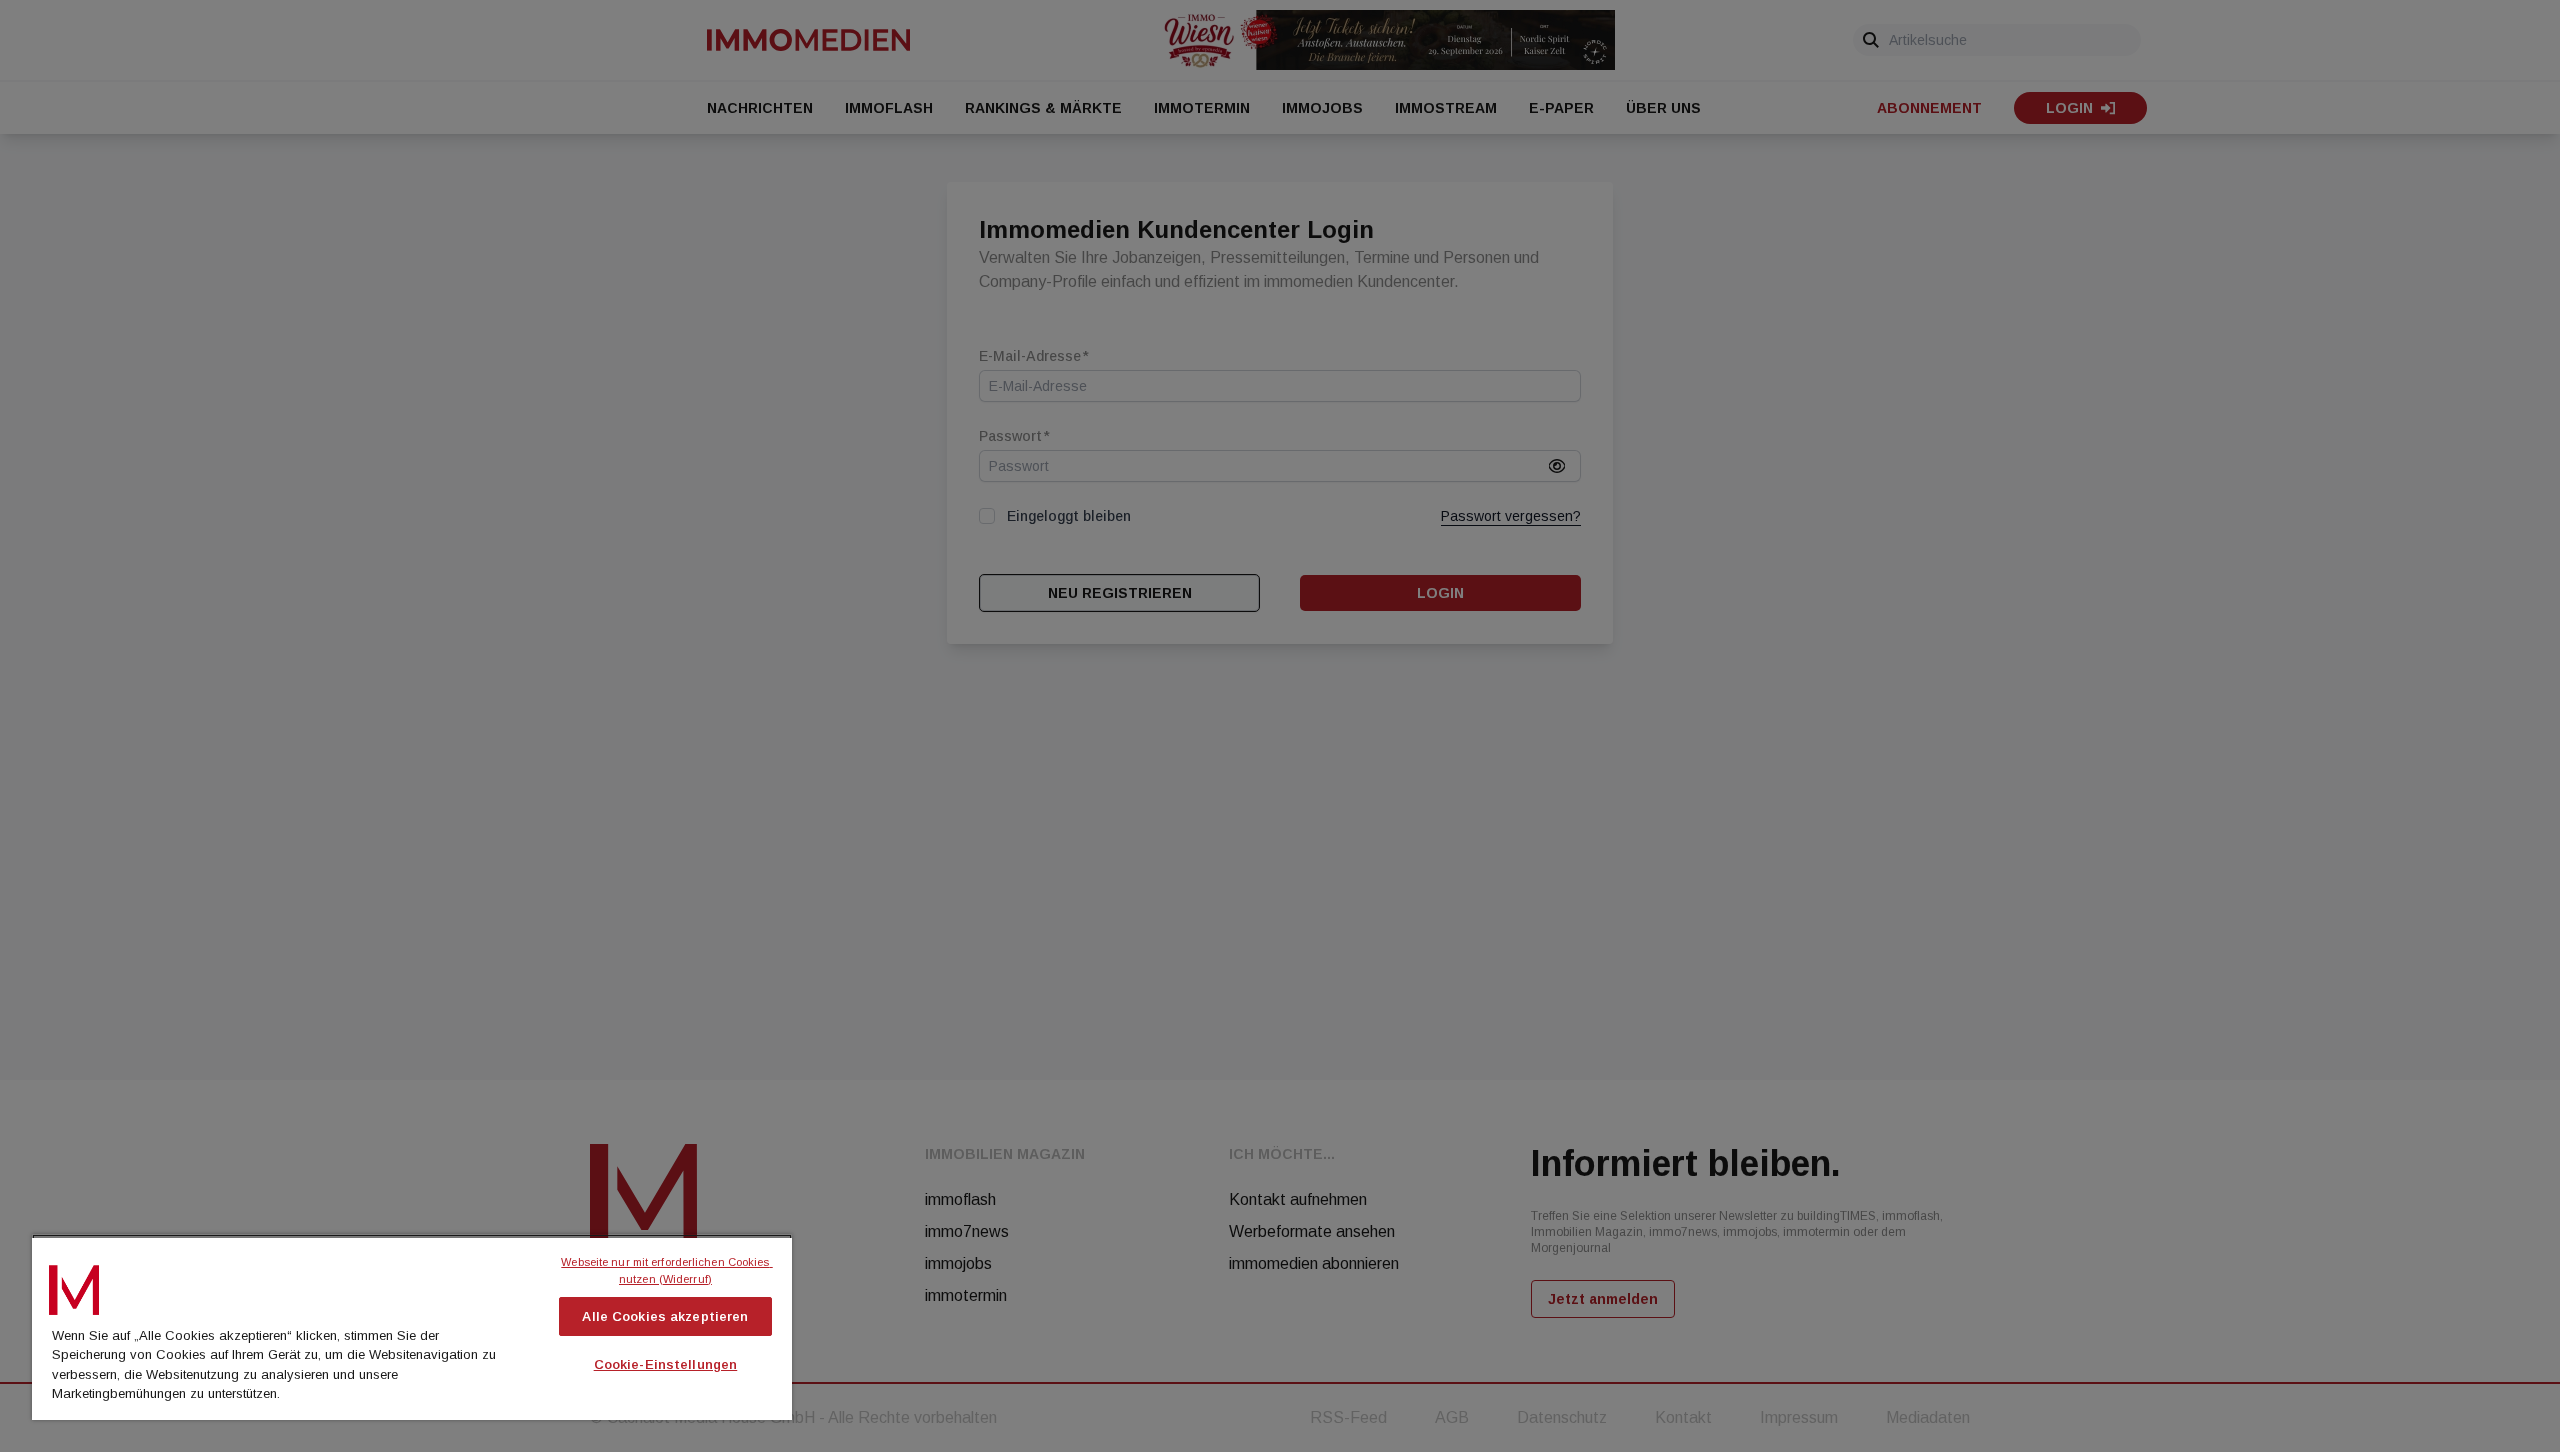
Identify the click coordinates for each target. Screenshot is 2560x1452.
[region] (412, 1327)
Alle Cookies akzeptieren (665, 1316)
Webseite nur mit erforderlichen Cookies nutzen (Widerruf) (666, 1270)
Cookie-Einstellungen (666, 1364)
